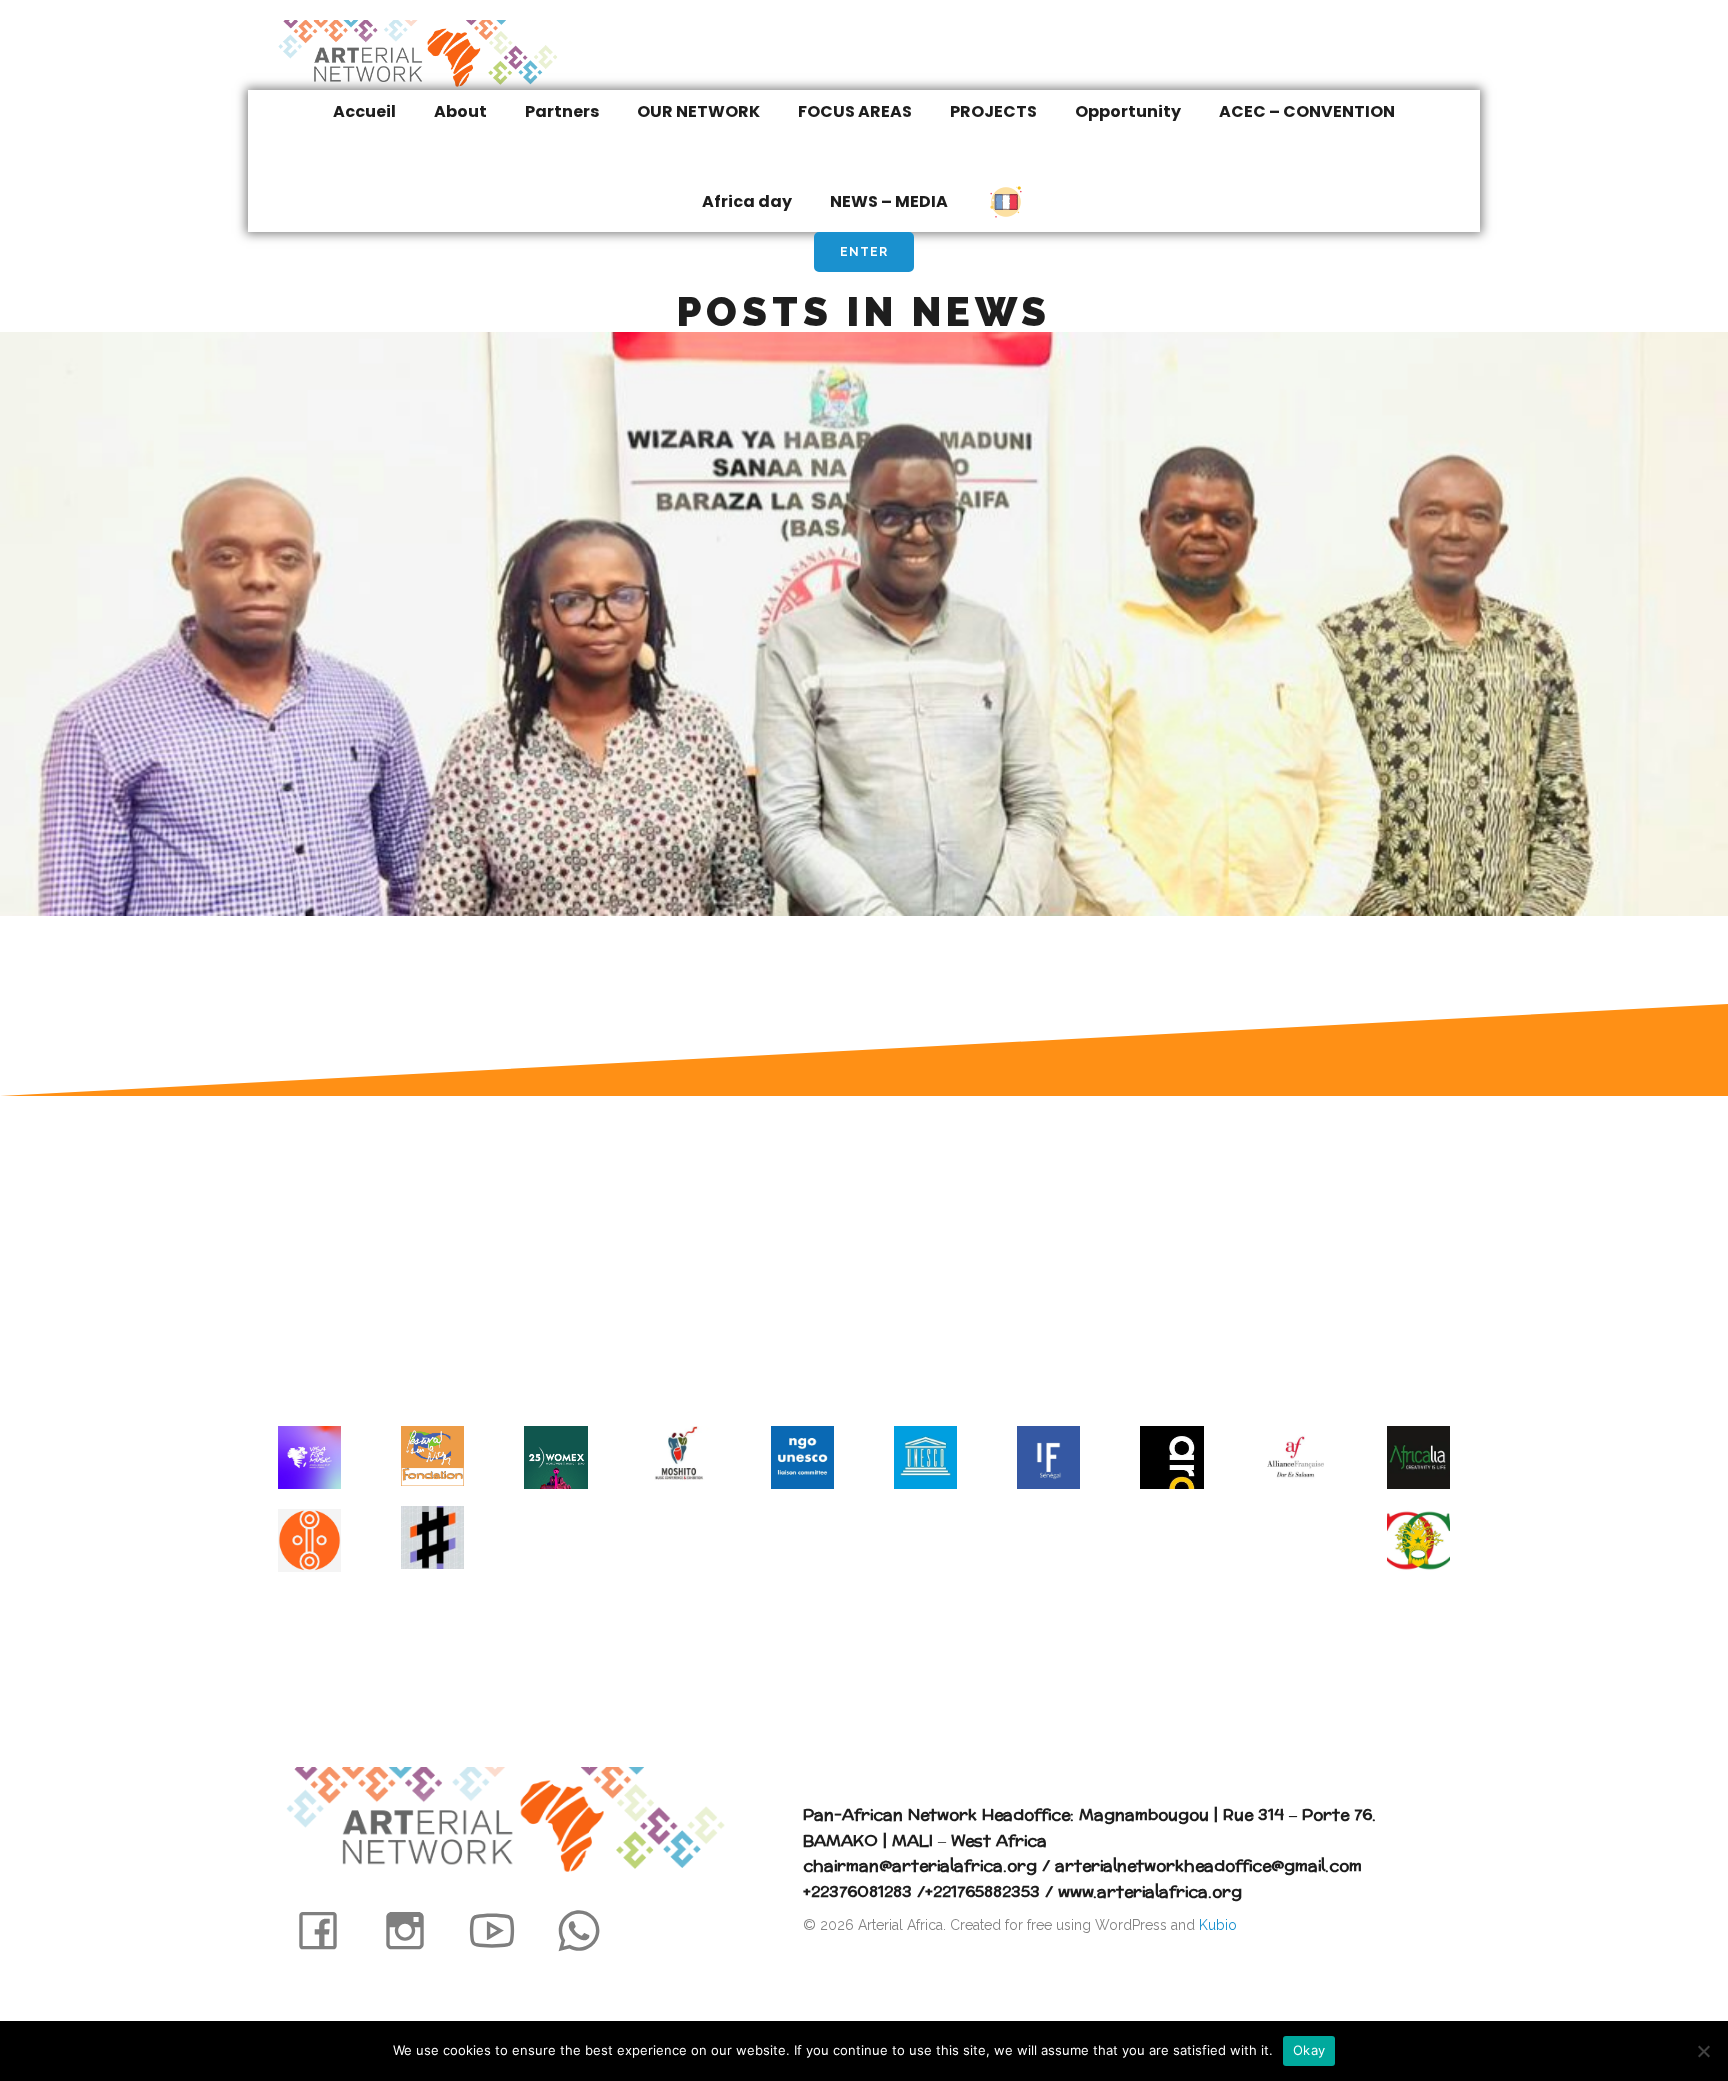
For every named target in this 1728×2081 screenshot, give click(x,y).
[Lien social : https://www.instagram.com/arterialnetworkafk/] (416, 1929)
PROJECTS (993, 111)
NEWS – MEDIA (889, 201)
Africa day (747, 201)
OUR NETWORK (698, 111)
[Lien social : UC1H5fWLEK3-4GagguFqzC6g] (503, 1929)
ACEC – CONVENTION (1307, 111)
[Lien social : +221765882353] (590, 1929)
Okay (1309, 2050)
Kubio (1218, 1925)
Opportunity (1128, 111)
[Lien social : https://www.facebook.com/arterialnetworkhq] (329, 1929)
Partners (562, 111)
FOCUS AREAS (855, 111)
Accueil (364, 111)
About (460, 111)
